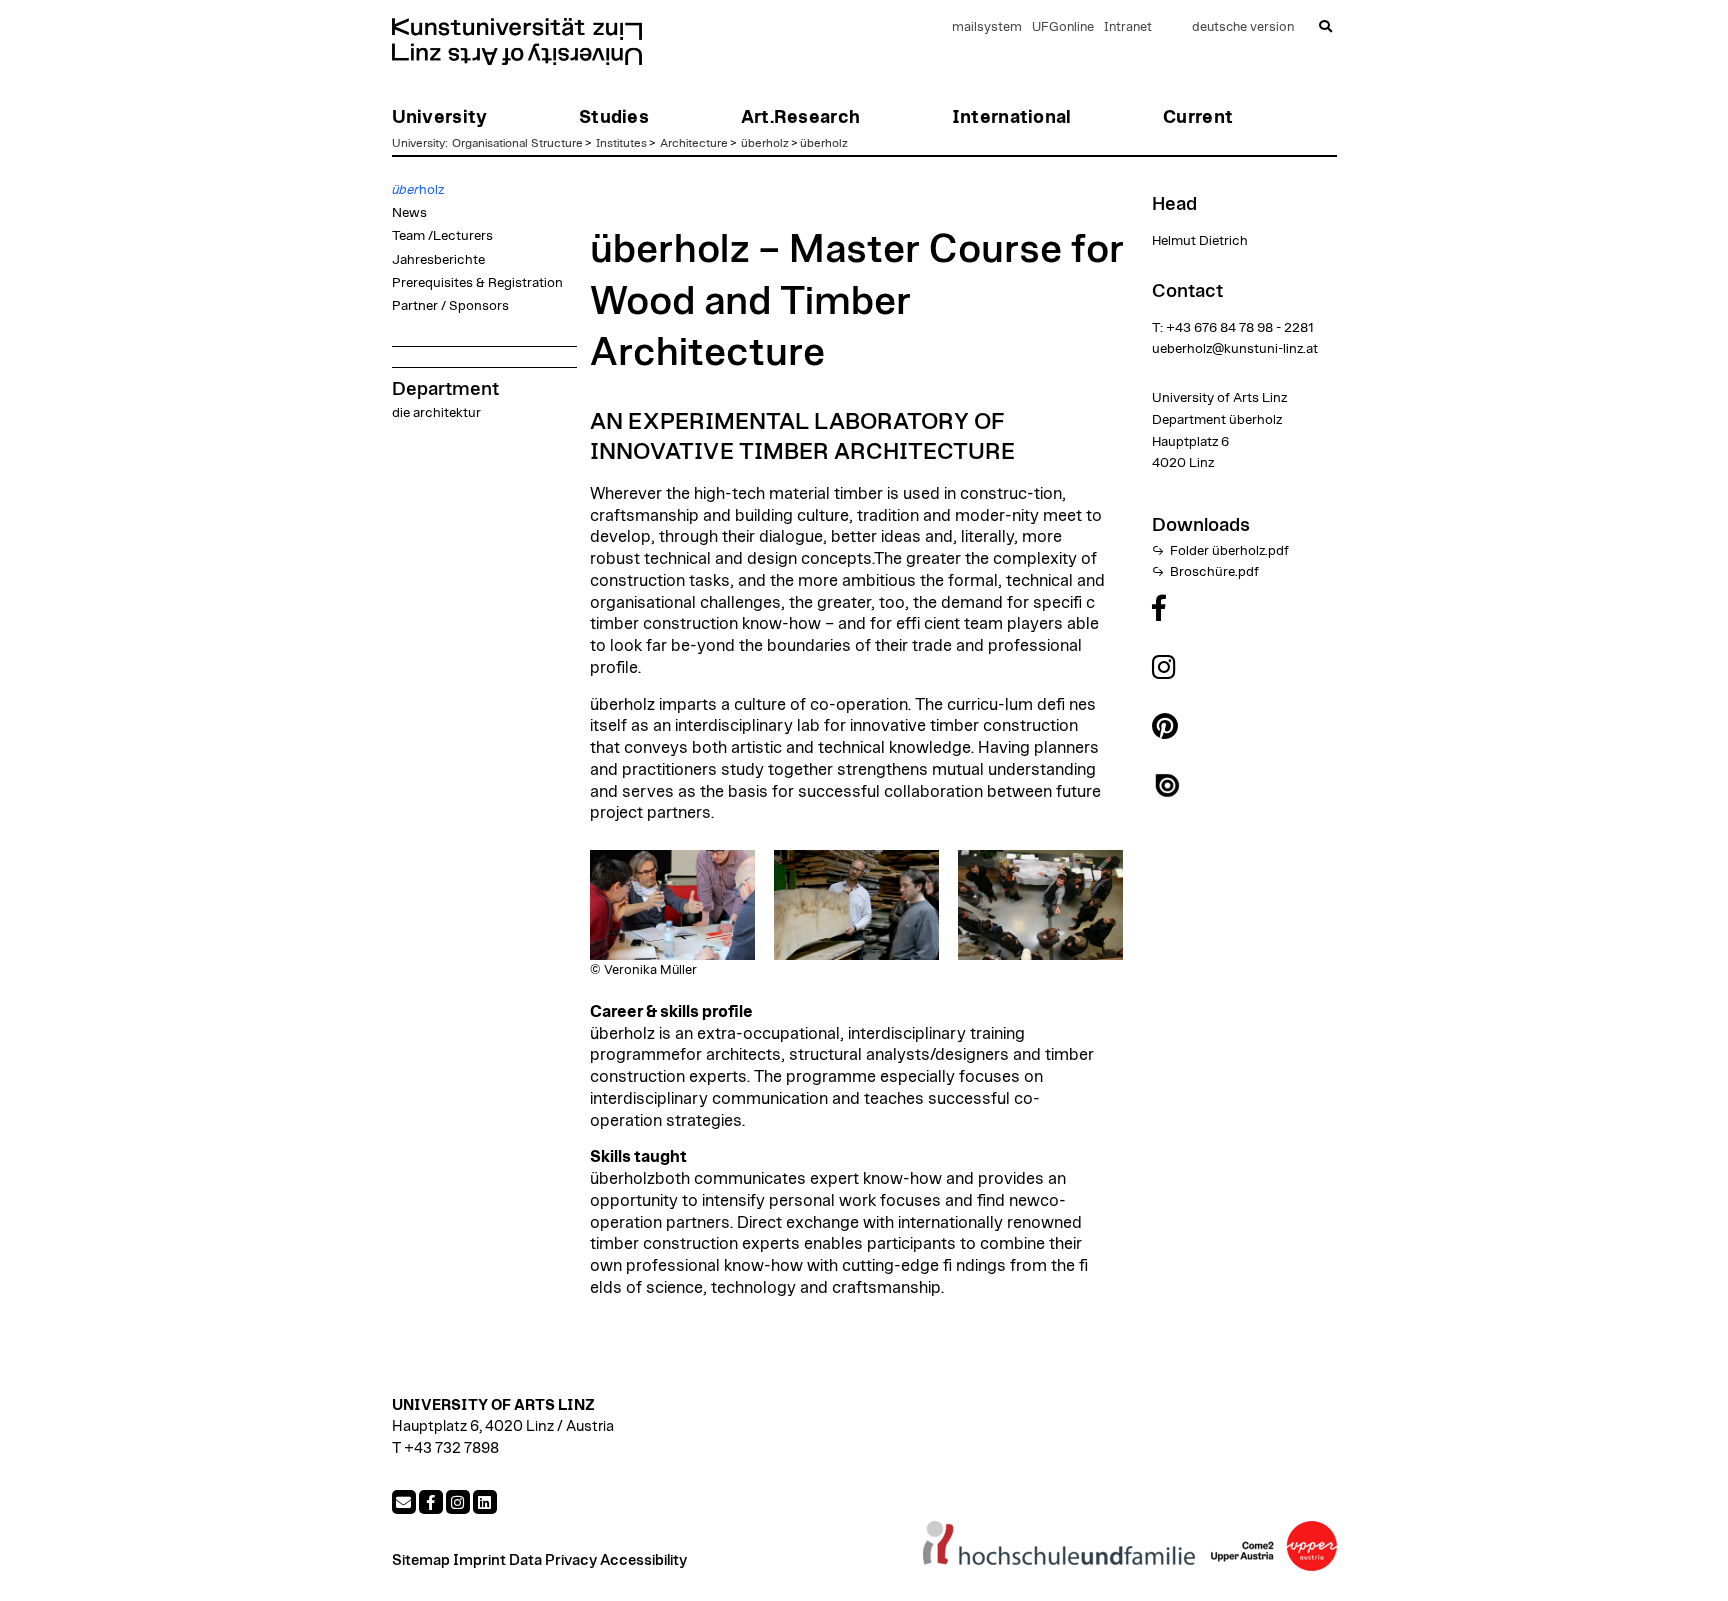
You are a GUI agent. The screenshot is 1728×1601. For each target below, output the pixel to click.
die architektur (436, 413)
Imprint (479, 1560)
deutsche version (1243, 27)
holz (418, 190)
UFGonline (1063, 27)
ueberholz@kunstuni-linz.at (1235, 349)
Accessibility (643, 1560)
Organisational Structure (517, 143)
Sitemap (421, 1560)
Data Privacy (553, 1560)
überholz (765, 143)
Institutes (621, 143)
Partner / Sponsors (450, 306)
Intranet (1128, 27)
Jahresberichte (438, 260)
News (409, 213)
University (418, 143)
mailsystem (987, 27)
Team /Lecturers (442, 236)
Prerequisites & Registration (477, 283)
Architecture (694, 143)
